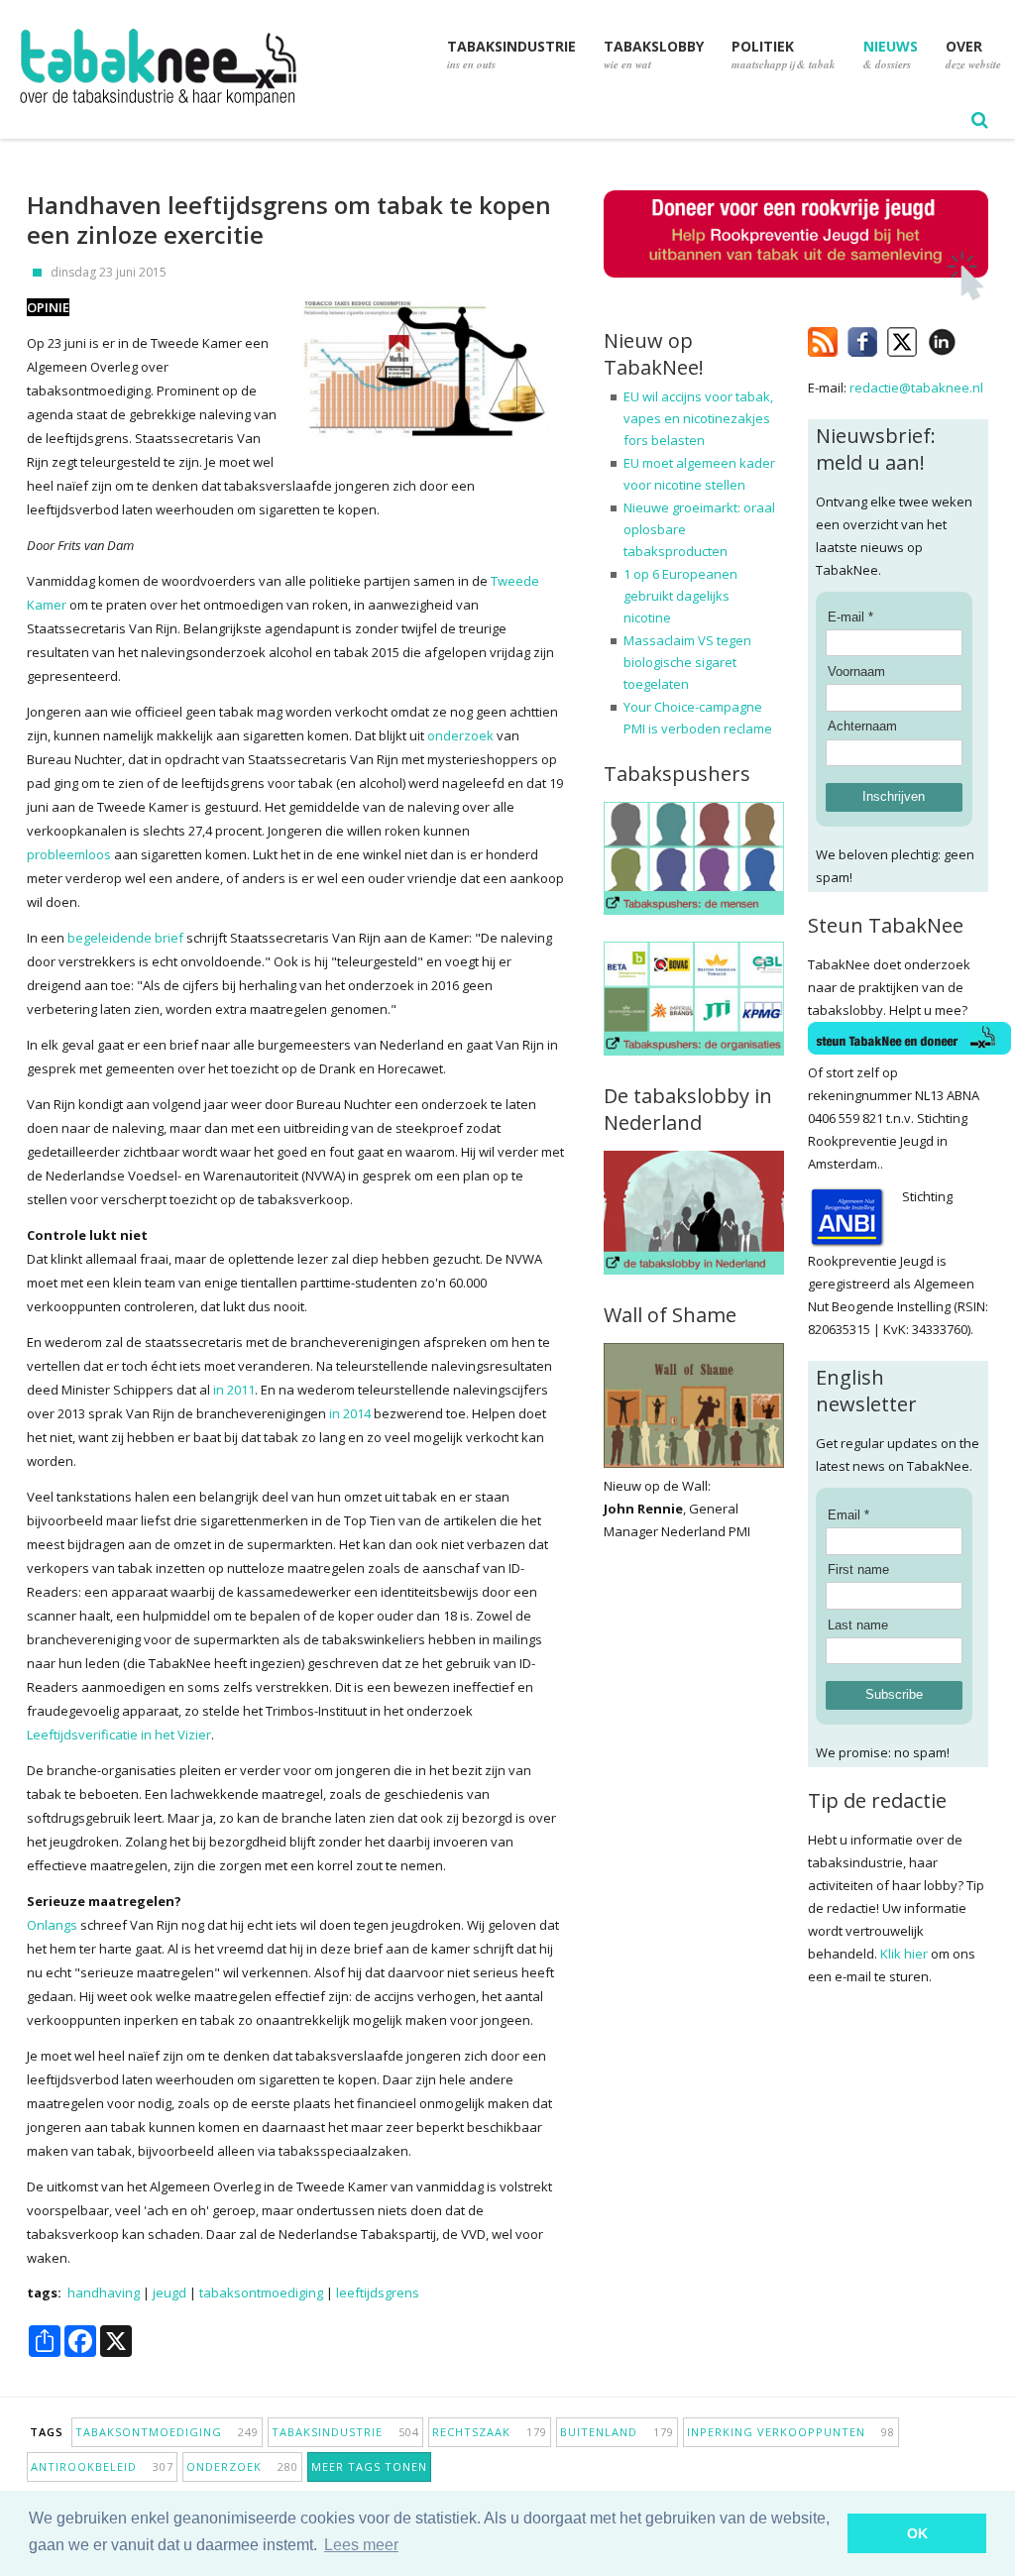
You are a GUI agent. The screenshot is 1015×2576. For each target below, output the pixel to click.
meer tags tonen (369, 2466)
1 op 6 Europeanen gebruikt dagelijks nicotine (680, 596)
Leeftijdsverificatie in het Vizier (119, 1735)
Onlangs (52, 1925)
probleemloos (69, 854)
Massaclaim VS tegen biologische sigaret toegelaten (687, 662)
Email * (848, 1515)
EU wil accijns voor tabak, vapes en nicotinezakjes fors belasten (698, 418)
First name (858, 1569)
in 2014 (350, 1413)
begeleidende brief (125, 938)
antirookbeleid (102, 2466)
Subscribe (894, 1694)
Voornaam (856, 672)
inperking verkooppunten (791, 2432)
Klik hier (904, 1954)
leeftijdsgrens (378, 2293)
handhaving (104, 2293)
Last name (858, 1625)
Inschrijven (894, 796)
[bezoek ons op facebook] (971, 338)
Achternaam (862, 726)
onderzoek (460, 735)
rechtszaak (490, 2432)
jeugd (169, 2293)
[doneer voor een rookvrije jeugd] (796, 296)
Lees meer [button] (361, 2545)
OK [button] (917, 2533)
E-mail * (850, 617)
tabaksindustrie (345, 2432)
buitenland (617, 2432)
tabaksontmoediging (261, 2293)
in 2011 (234, 1390)
